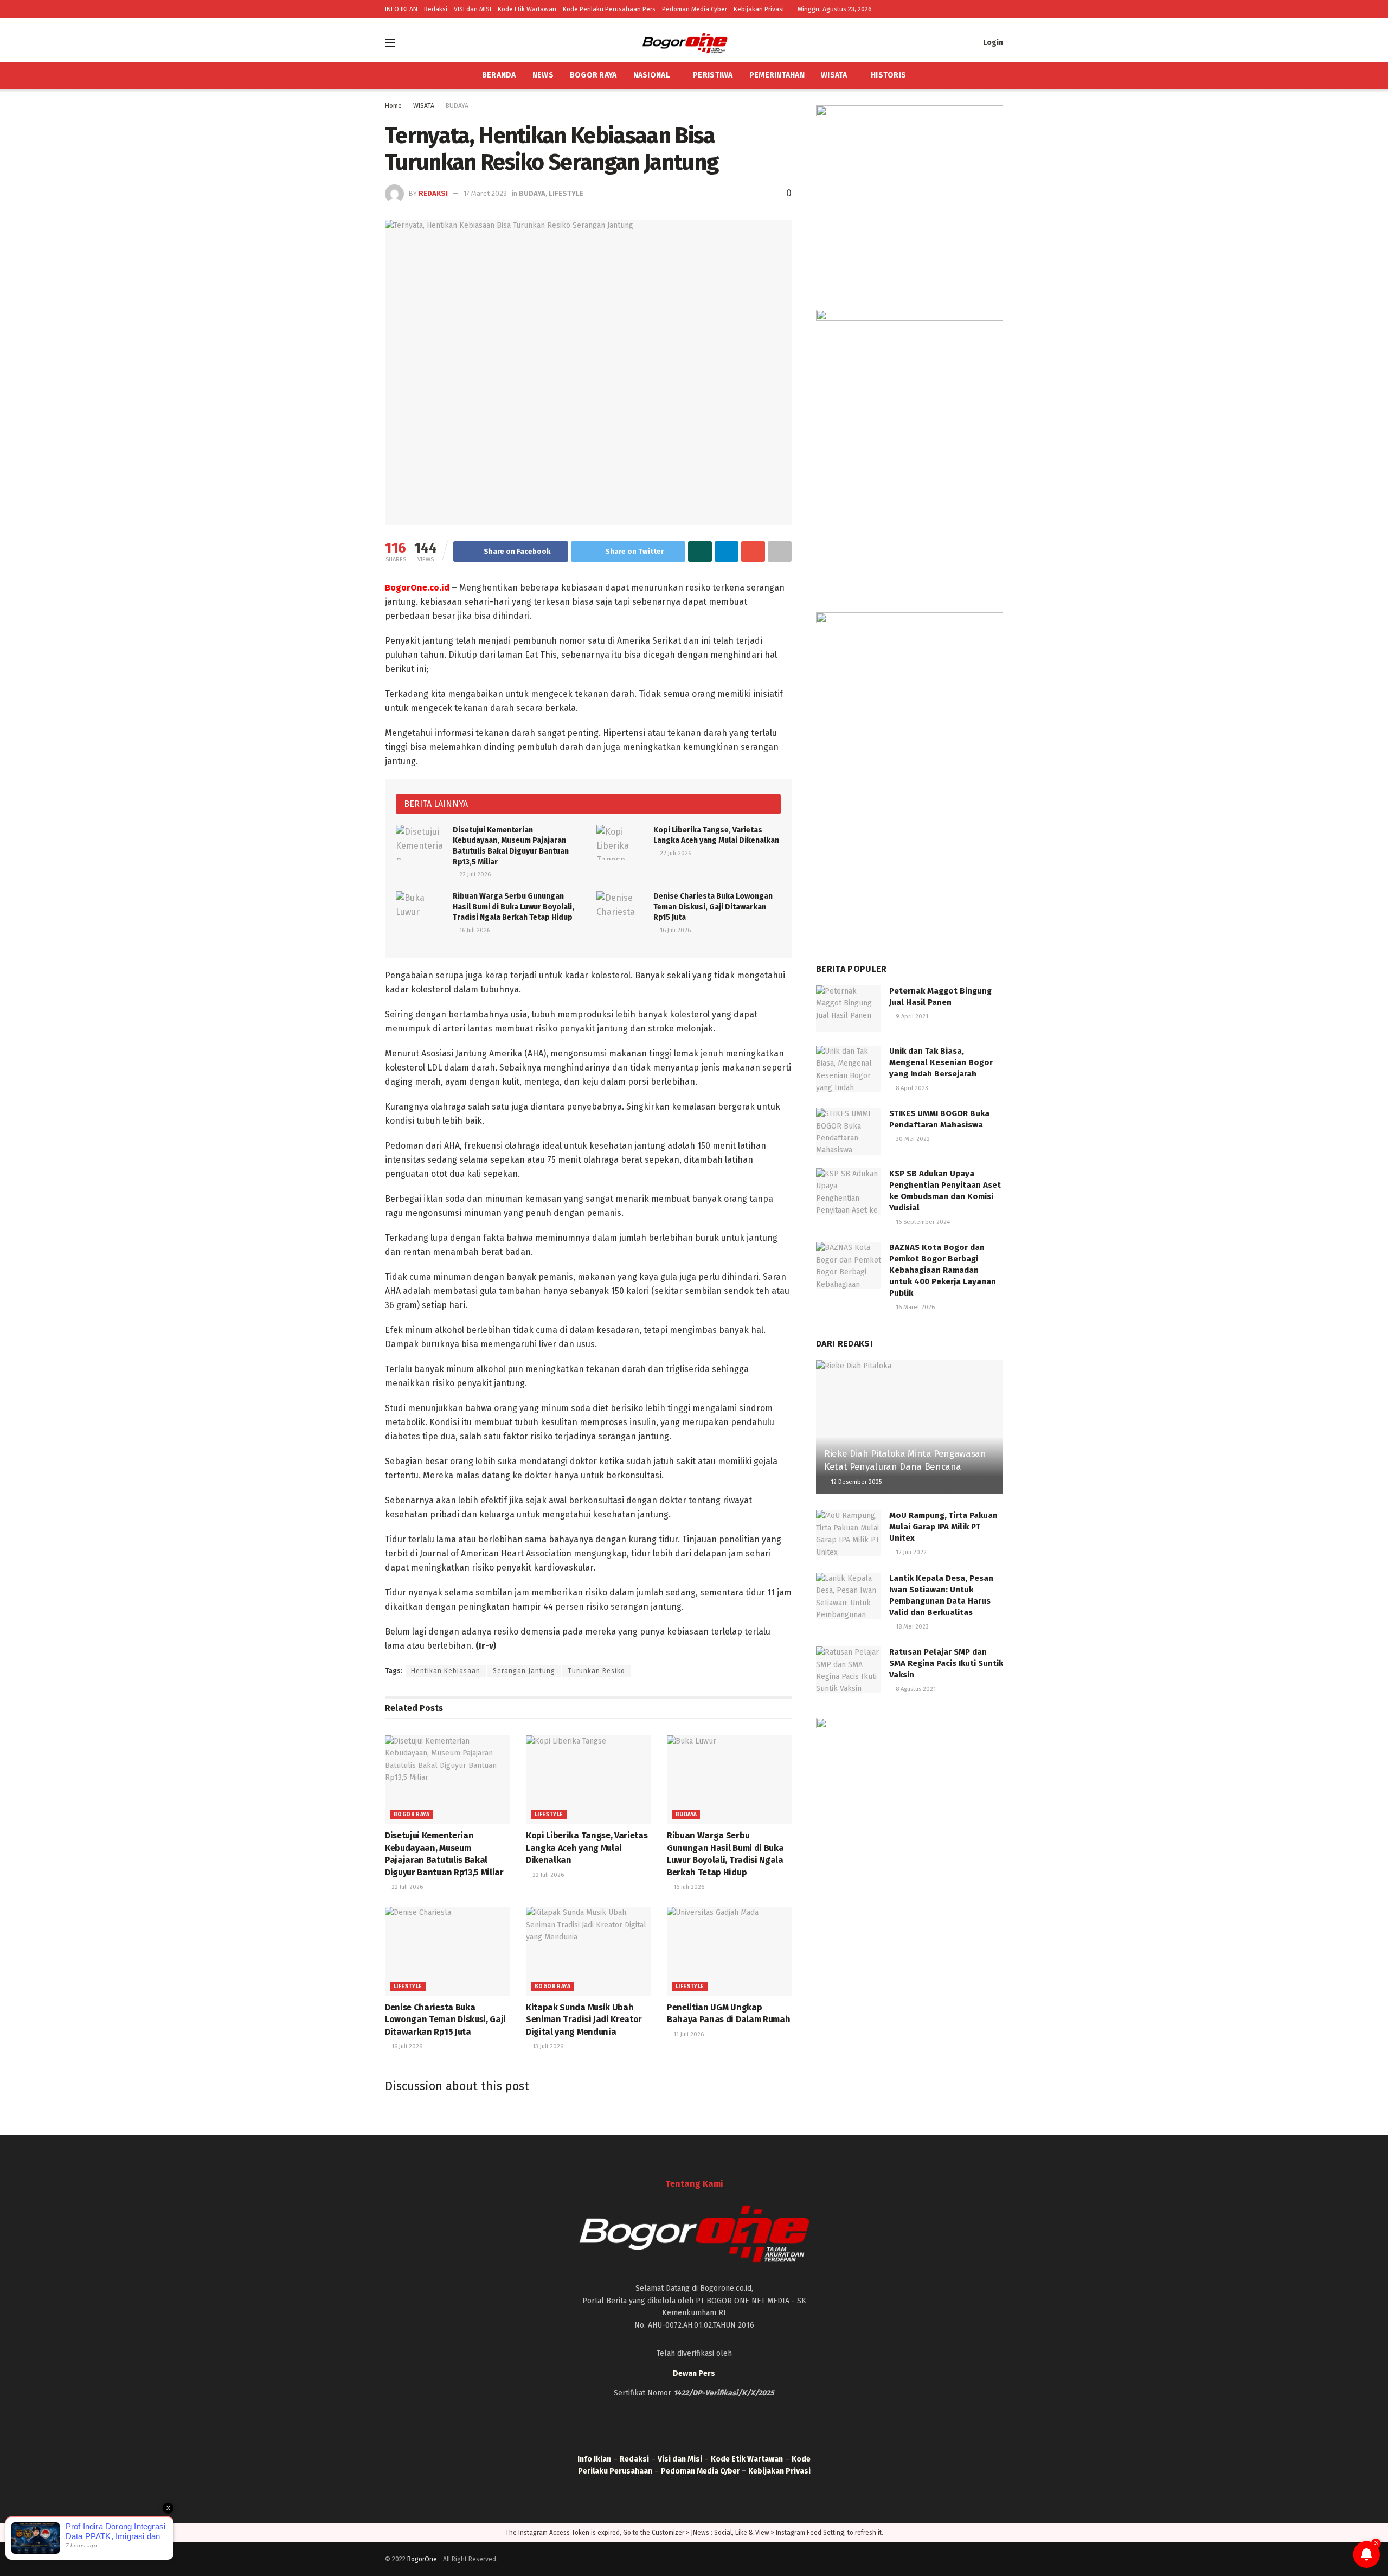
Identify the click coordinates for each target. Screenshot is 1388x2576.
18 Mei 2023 (911, 1627)
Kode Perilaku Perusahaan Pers (609, 9)
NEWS (543, 75)
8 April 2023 (911, 1088)
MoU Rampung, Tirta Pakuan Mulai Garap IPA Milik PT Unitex (943, 1527)
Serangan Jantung (524, 1671)
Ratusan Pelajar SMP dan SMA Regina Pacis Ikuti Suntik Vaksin (946, 1663)
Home (393, 106)
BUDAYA (457, 106)
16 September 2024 (922, 1222)
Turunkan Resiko (596, 1671)
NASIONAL (651, 75)
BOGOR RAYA (593, 75)
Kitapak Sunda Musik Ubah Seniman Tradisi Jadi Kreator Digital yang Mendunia (584, 2020)
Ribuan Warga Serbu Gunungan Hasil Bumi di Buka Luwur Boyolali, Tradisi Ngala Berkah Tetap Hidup (513, 907)
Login (992, 43)
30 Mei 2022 (912, 1139)
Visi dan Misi (680, 2459)
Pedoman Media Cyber (695, 9)
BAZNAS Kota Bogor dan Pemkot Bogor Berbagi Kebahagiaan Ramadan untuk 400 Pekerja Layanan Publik (943, 1270)
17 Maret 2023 (485, 193)
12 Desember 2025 (855, 1482)
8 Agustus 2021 (915, 1689)
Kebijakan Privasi (759, 9)
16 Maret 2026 (914, 1307)
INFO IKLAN (401, 9)
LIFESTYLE (566, 193)
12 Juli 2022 (910, 1552)
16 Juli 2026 (474, 930)
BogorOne (422, 2559)
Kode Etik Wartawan (527, 9)
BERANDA (499, 75)
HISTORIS (888, 75)
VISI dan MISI (473, 9)
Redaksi (436, 9)
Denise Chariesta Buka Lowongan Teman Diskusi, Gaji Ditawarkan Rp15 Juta (713, 907)
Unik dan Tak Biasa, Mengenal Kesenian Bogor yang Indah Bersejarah (941, 1062)
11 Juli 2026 (688, 2034)
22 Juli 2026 (474, 874)
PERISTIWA (713, 75)
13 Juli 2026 (547, 2046)
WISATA (834, 75)
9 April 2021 (911, 1017)
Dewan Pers (694, 2373)
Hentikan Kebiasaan (446, 1671)
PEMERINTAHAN (777, 75)
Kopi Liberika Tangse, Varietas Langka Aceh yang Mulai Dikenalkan (587, 1848)
